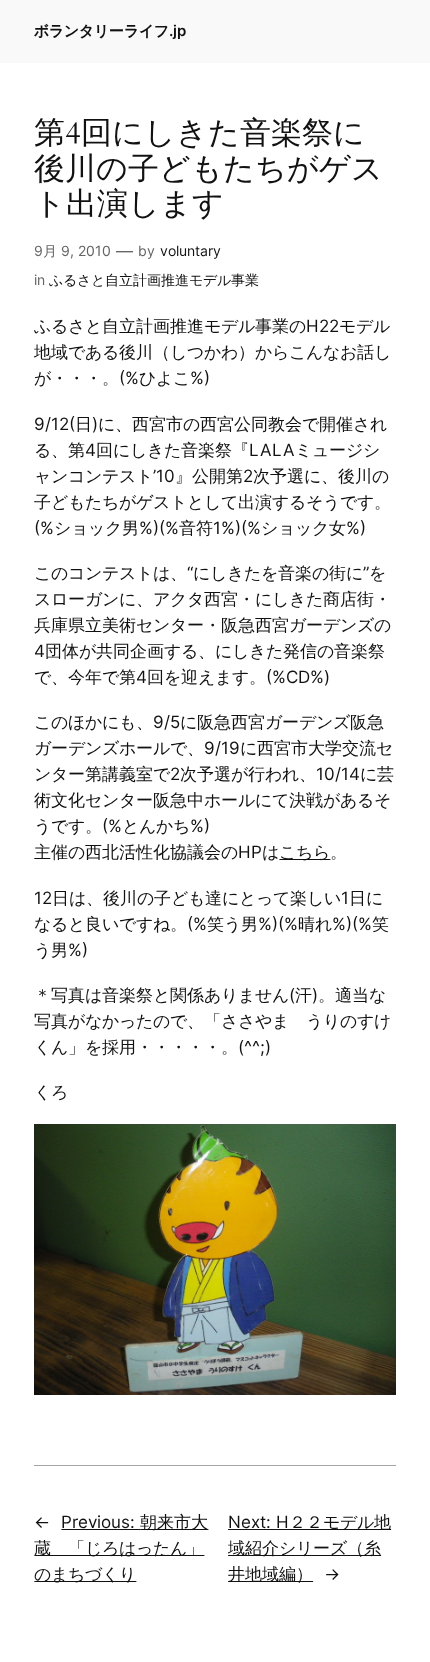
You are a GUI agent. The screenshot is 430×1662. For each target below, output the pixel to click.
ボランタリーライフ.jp (110, 31)
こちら (304, 852)
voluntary (190, 250)
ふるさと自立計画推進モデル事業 (154, 279)
